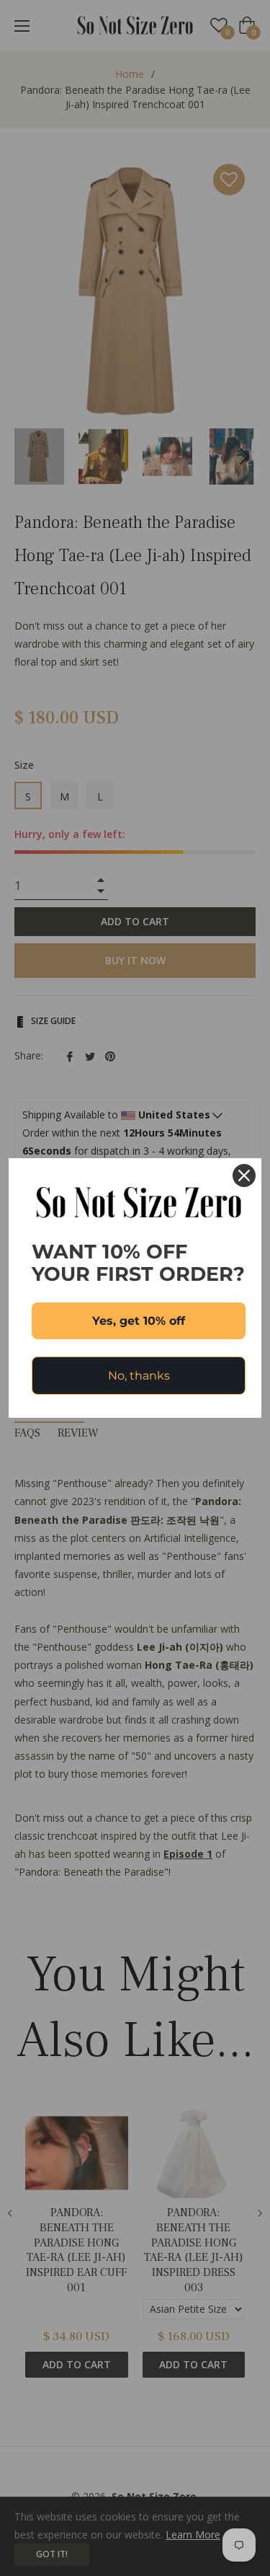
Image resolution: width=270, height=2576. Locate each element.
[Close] (244, 1175)
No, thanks (139, 1376)
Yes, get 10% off (139, 1321)
